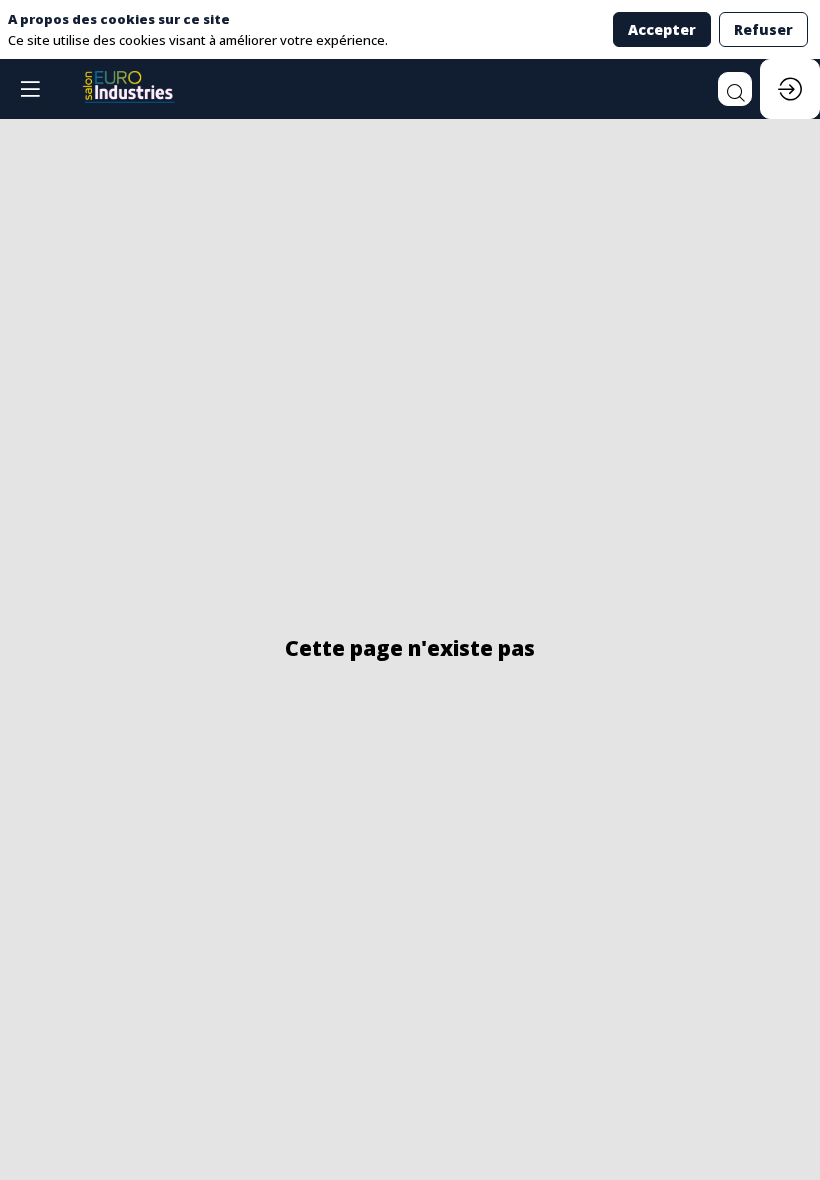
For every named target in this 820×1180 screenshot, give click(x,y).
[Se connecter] (790, 89)
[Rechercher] (735, 89)
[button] (30, 89)
